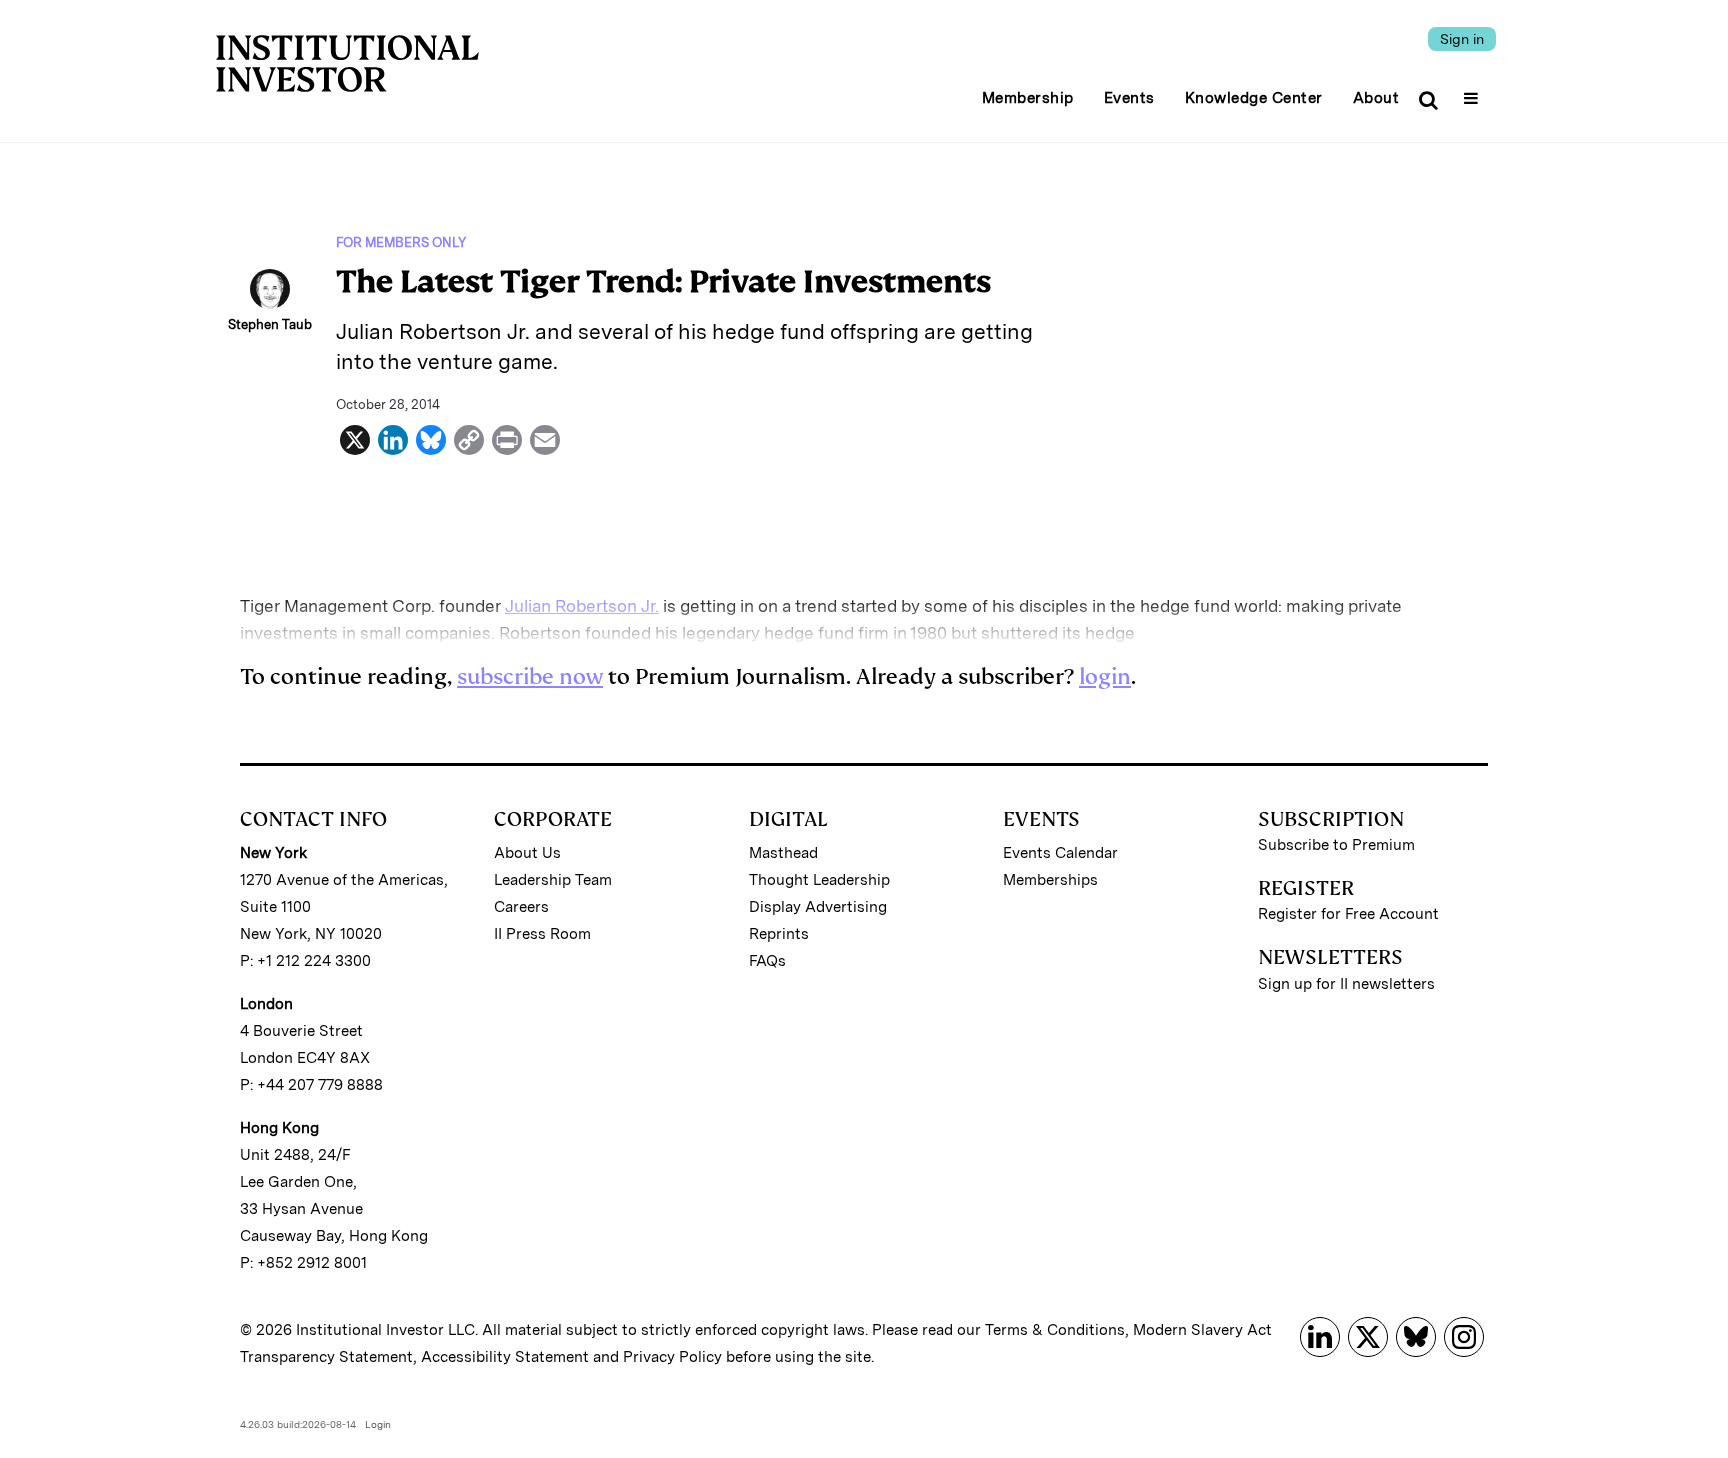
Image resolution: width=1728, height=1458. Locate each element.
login (1105, 676)
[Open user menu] (1473, 92)
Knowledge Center (1254, 98)
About (1376, 98)
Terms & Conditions (1055, 1330)
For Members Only (401, 242)
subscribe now (530, 676)
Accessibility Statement (505, 1357)
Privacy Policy (672, 1357)
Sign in (1462, 39)
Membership (1028, 98)
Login (378, 1424)
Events (1129, 98)
